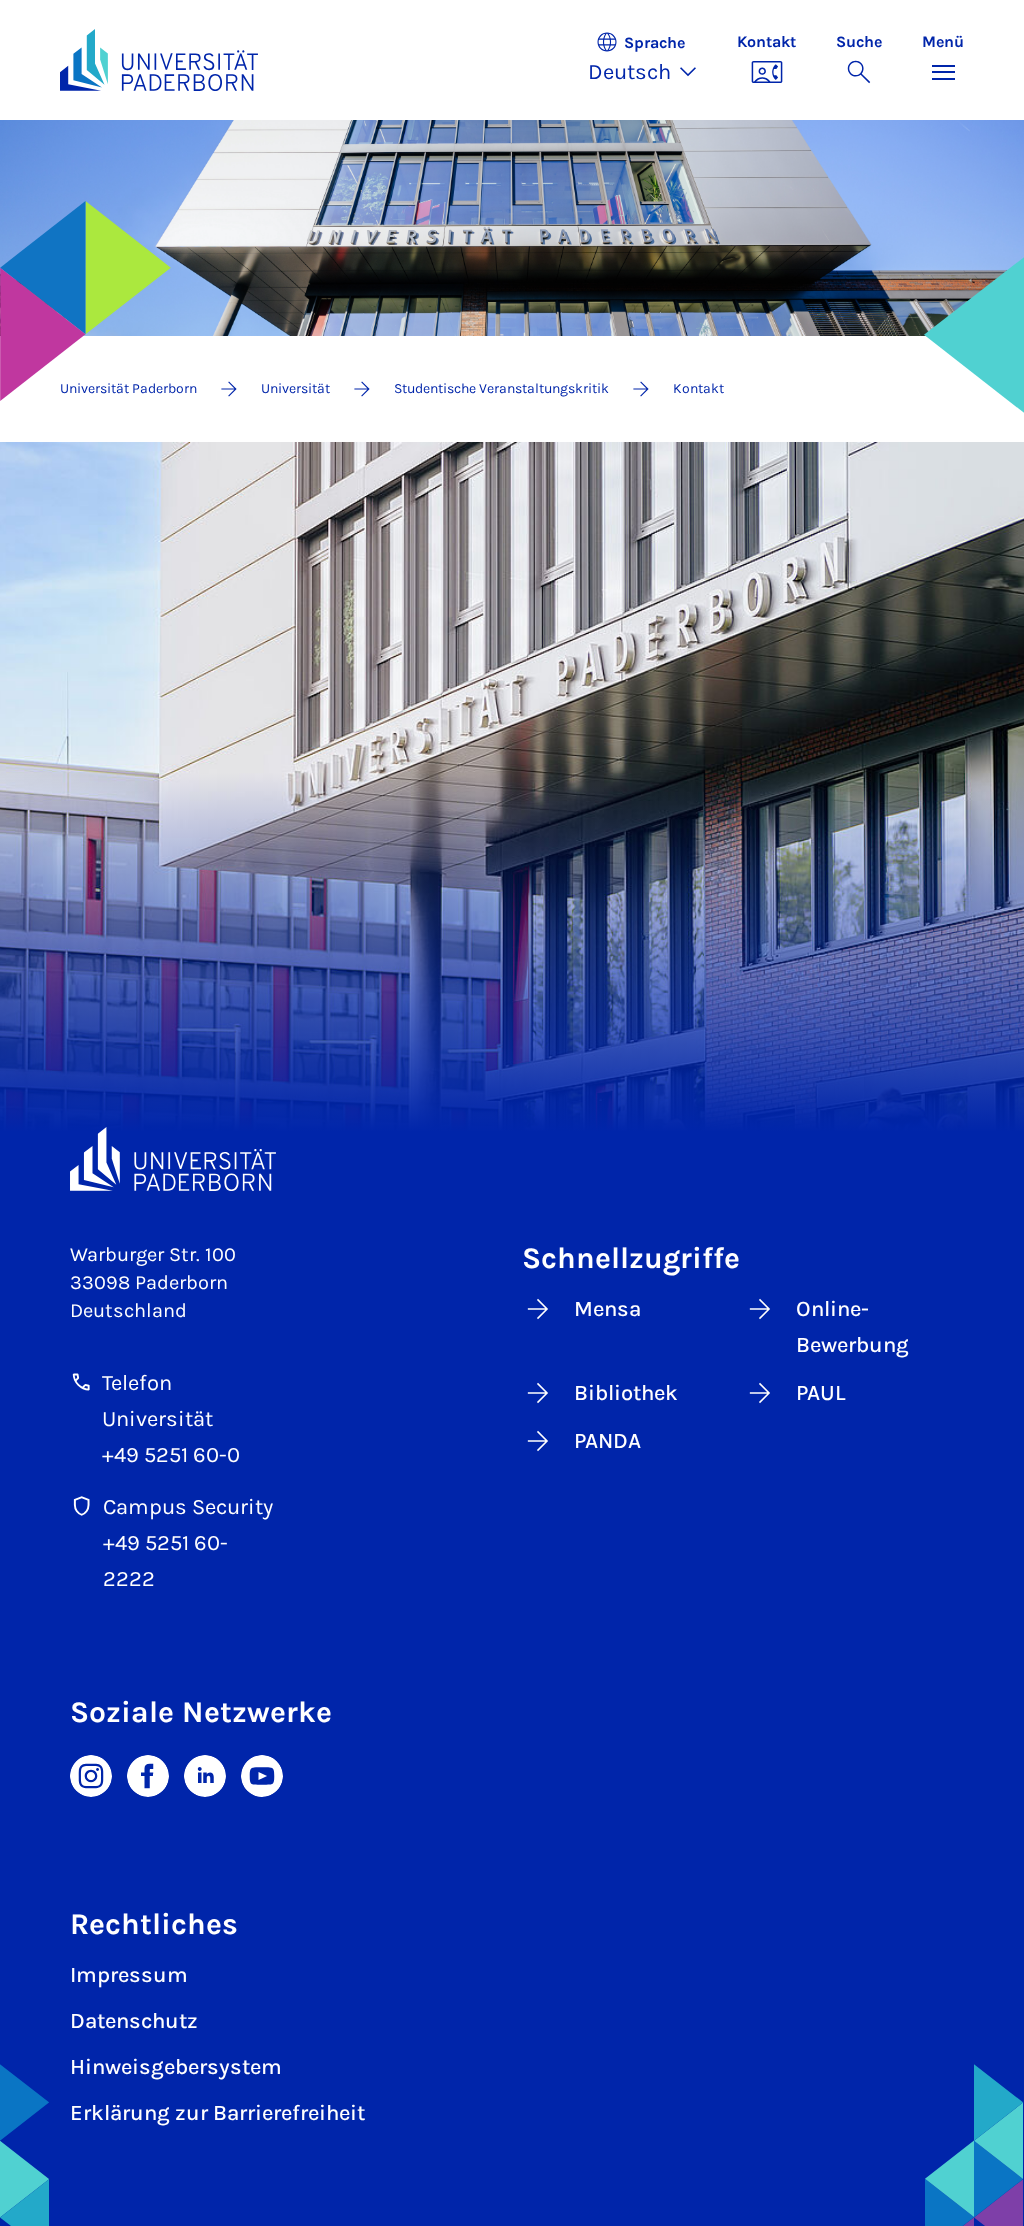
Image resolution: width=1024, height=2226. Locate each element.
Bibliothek (626, 1393)
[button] (652, 60)
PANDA (607, 1441)
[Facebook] (148, 1775)
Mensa (607, 1309)
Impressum (129, 1975)
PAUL (821, 1393)
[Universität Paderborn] (173, 1159)
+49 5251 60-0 (171, 1455)
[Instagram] (91, 1775)
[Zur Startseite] (159, 60)
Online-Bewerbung (852, 1327)
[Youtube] (262, 1775)
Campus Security (188, 1507)
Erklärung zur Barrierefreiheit (217, 2113)
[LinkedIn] (205, 1775)
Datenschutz (134, 2021)
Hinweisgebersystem (176, 2067)
